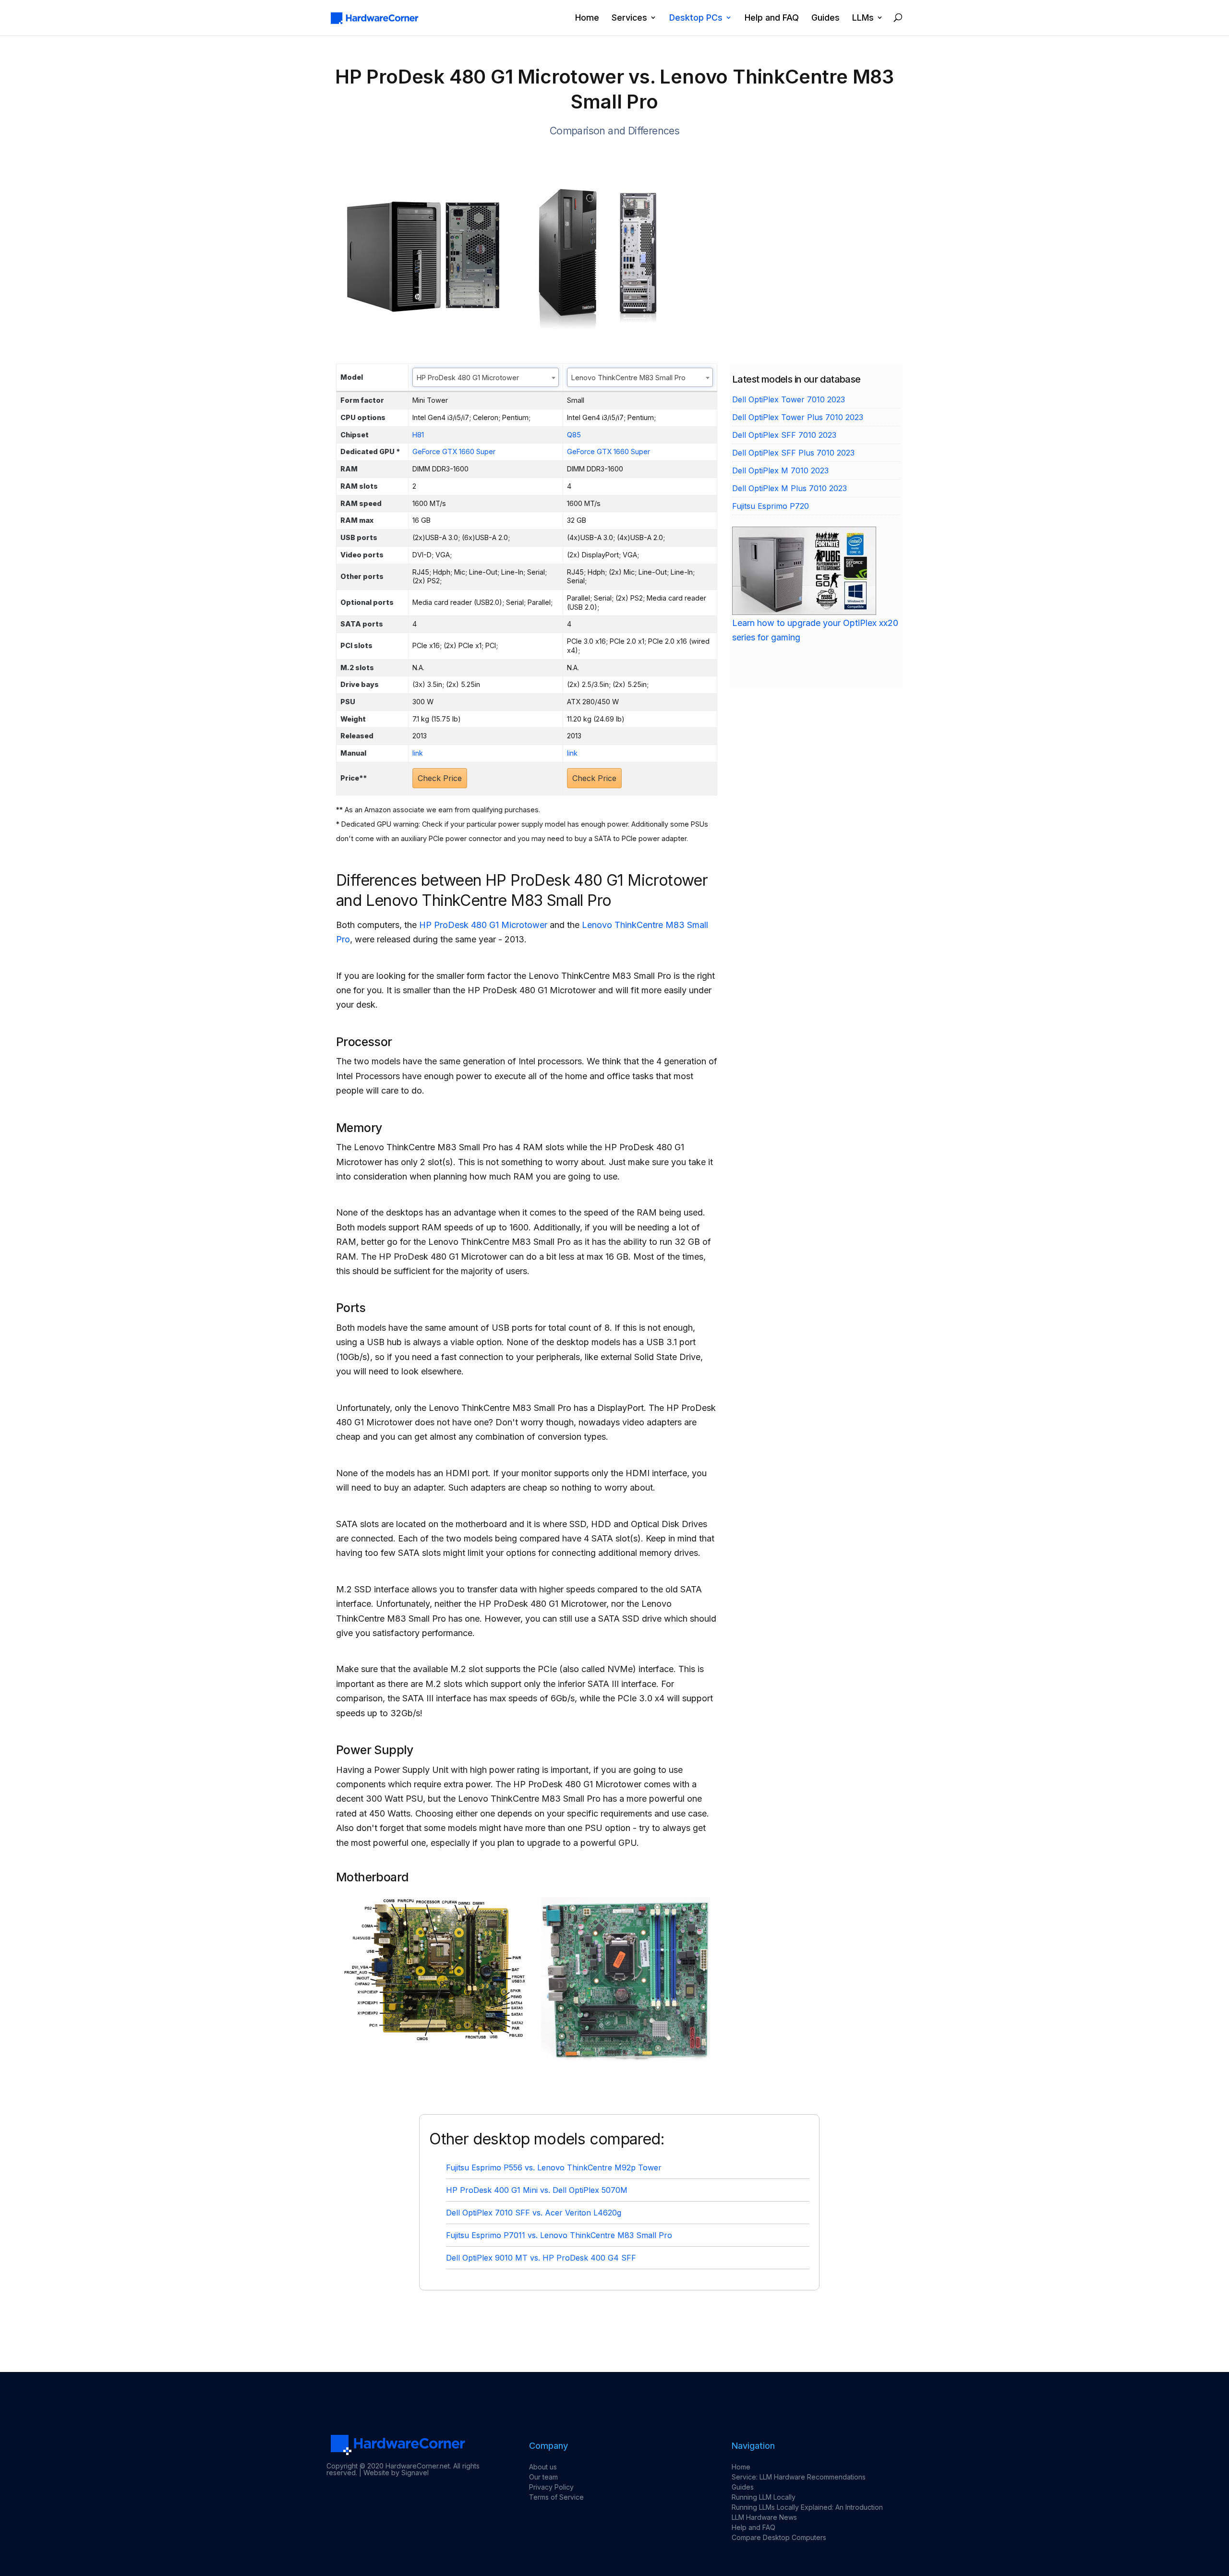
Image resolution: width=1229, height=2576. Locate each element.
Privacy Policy (551, 2487)
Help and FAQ (772, 18)
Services (629, 18)
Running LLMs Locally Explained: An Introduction (807, 2507)
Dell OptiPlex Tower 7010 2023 (789, 399)
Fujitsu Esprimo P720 (771, 506)
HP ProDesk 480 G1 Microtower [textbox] (468, 378)
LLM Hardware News (764, 2517)
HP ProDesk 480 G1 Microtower (483, 925)
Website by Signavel (396, 2473)
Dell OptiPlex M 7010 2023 (780, 470)
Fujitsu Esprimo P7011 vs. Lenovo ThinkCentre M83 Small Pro (559, 2235)
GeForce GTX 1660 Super (454, 451)
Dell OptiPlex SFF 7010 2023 (784, 435)
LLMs (863, 18)
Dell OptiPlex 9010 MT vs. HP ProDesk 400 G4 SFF (541, 2258)
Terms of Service (556, 2497)
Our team (543, 2477)
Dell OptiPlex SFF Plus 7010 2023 (793, 453)
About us (543, 2467)
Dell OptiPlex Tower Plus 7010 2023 (798, 417)
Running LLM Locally (764, 2497)
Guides (825, 18)
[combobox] (486, 377)
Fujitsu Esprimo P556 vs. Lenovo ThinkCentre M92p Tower (554, 2167)
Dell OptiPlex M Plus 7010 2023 (789, 488)
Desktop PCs (696, 18)
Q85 (574, 435)
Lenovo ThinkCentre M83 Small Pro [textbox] (628, 378)
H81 (418, 435)
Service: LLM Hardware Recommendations (799, 2477)
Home (587, 18)
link (418, 753)
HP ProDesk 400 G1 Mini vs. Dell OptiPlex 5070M (537, 2190)
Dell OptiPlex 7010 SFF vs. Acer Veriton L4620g (534, 2213)
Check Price (440, 778)
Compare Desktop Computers (779, 2537)
